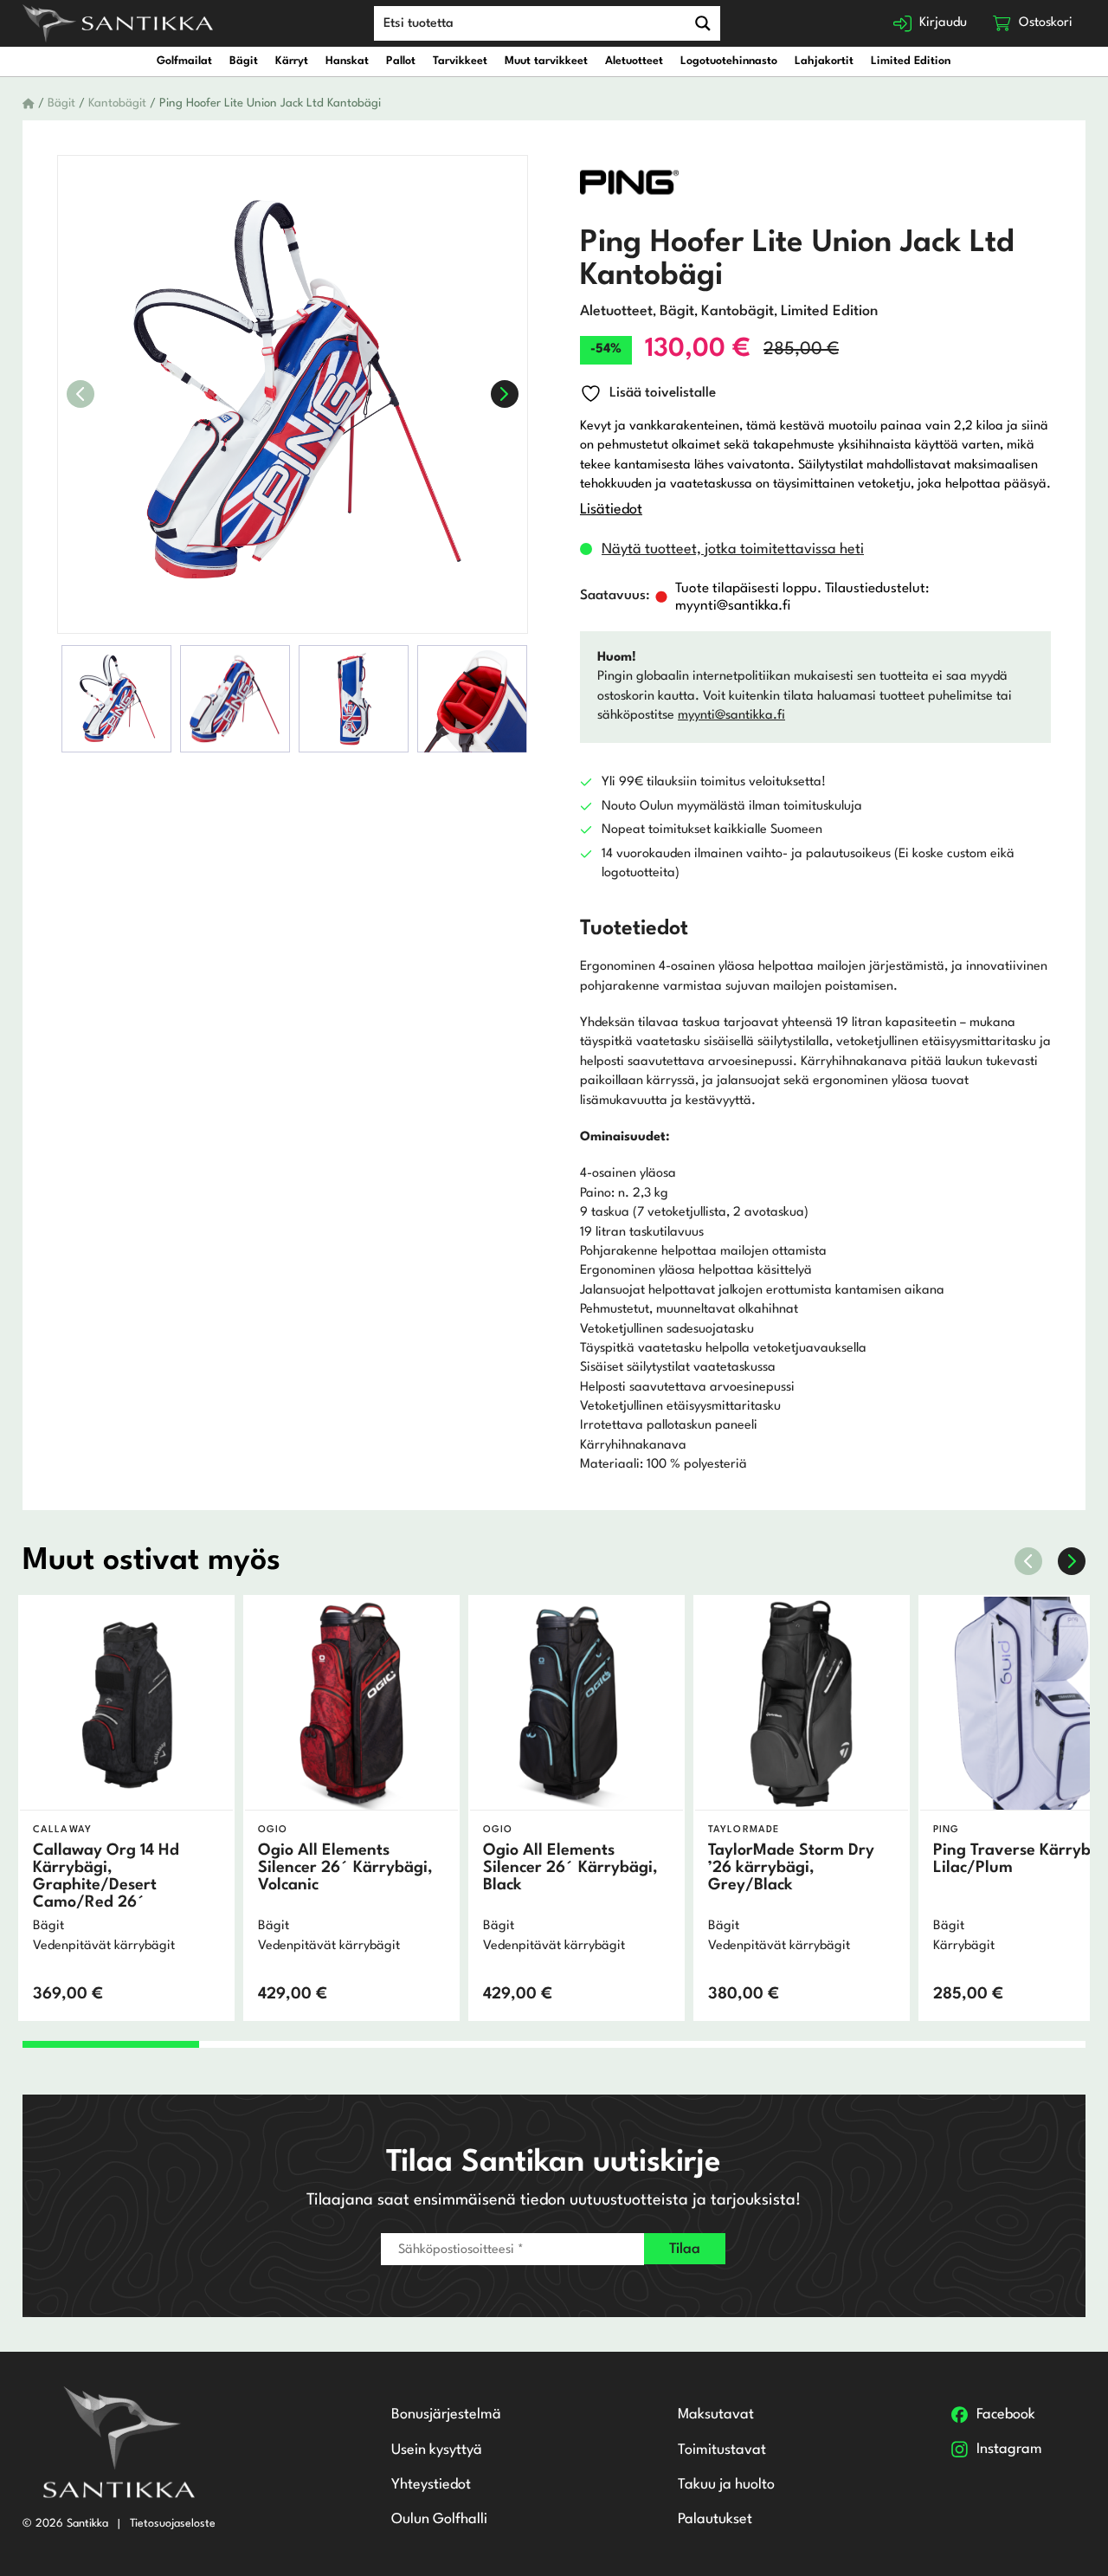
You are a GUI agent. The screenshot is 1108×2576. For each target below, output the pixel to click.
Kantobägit (117, 103)
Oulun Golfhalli (439, 2519)
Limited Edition (911, 61)
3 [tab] (465, 2044)
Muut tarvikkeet (546, 61)
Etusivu (29, 104)
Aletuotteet (634, 61)
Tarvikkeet (460, 61)
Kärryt (292, 61)
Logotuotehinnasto (729, 61)
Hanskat (347, 61)
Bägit (244, 61)
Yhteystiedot (431, 2485)
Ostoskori (1046, 23)
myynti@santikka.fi (731, 716)
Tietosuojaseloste (173, 2524)
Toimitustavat (722, 2450)
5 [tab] (820, 2044)
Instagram (1009, 2449)
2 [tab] (288, 2044)
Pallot (401, 61)
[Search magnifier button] (703, 23)
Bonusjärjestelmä (446, 2415)
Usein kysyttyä (437, 2450)
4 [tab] (643, 2044)
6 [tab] (998, 2044)
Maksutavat (716, 2415)
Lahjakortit (824, 61)
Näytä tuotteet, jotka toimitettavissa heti (733, 549)
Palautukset (715, 2519)
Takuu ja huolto (726, 2485)
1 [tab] (111, 2044)
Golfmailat (184, 61)
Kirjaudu (943, 23)
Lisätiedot (611, 510)
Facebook (1006, 2415)
